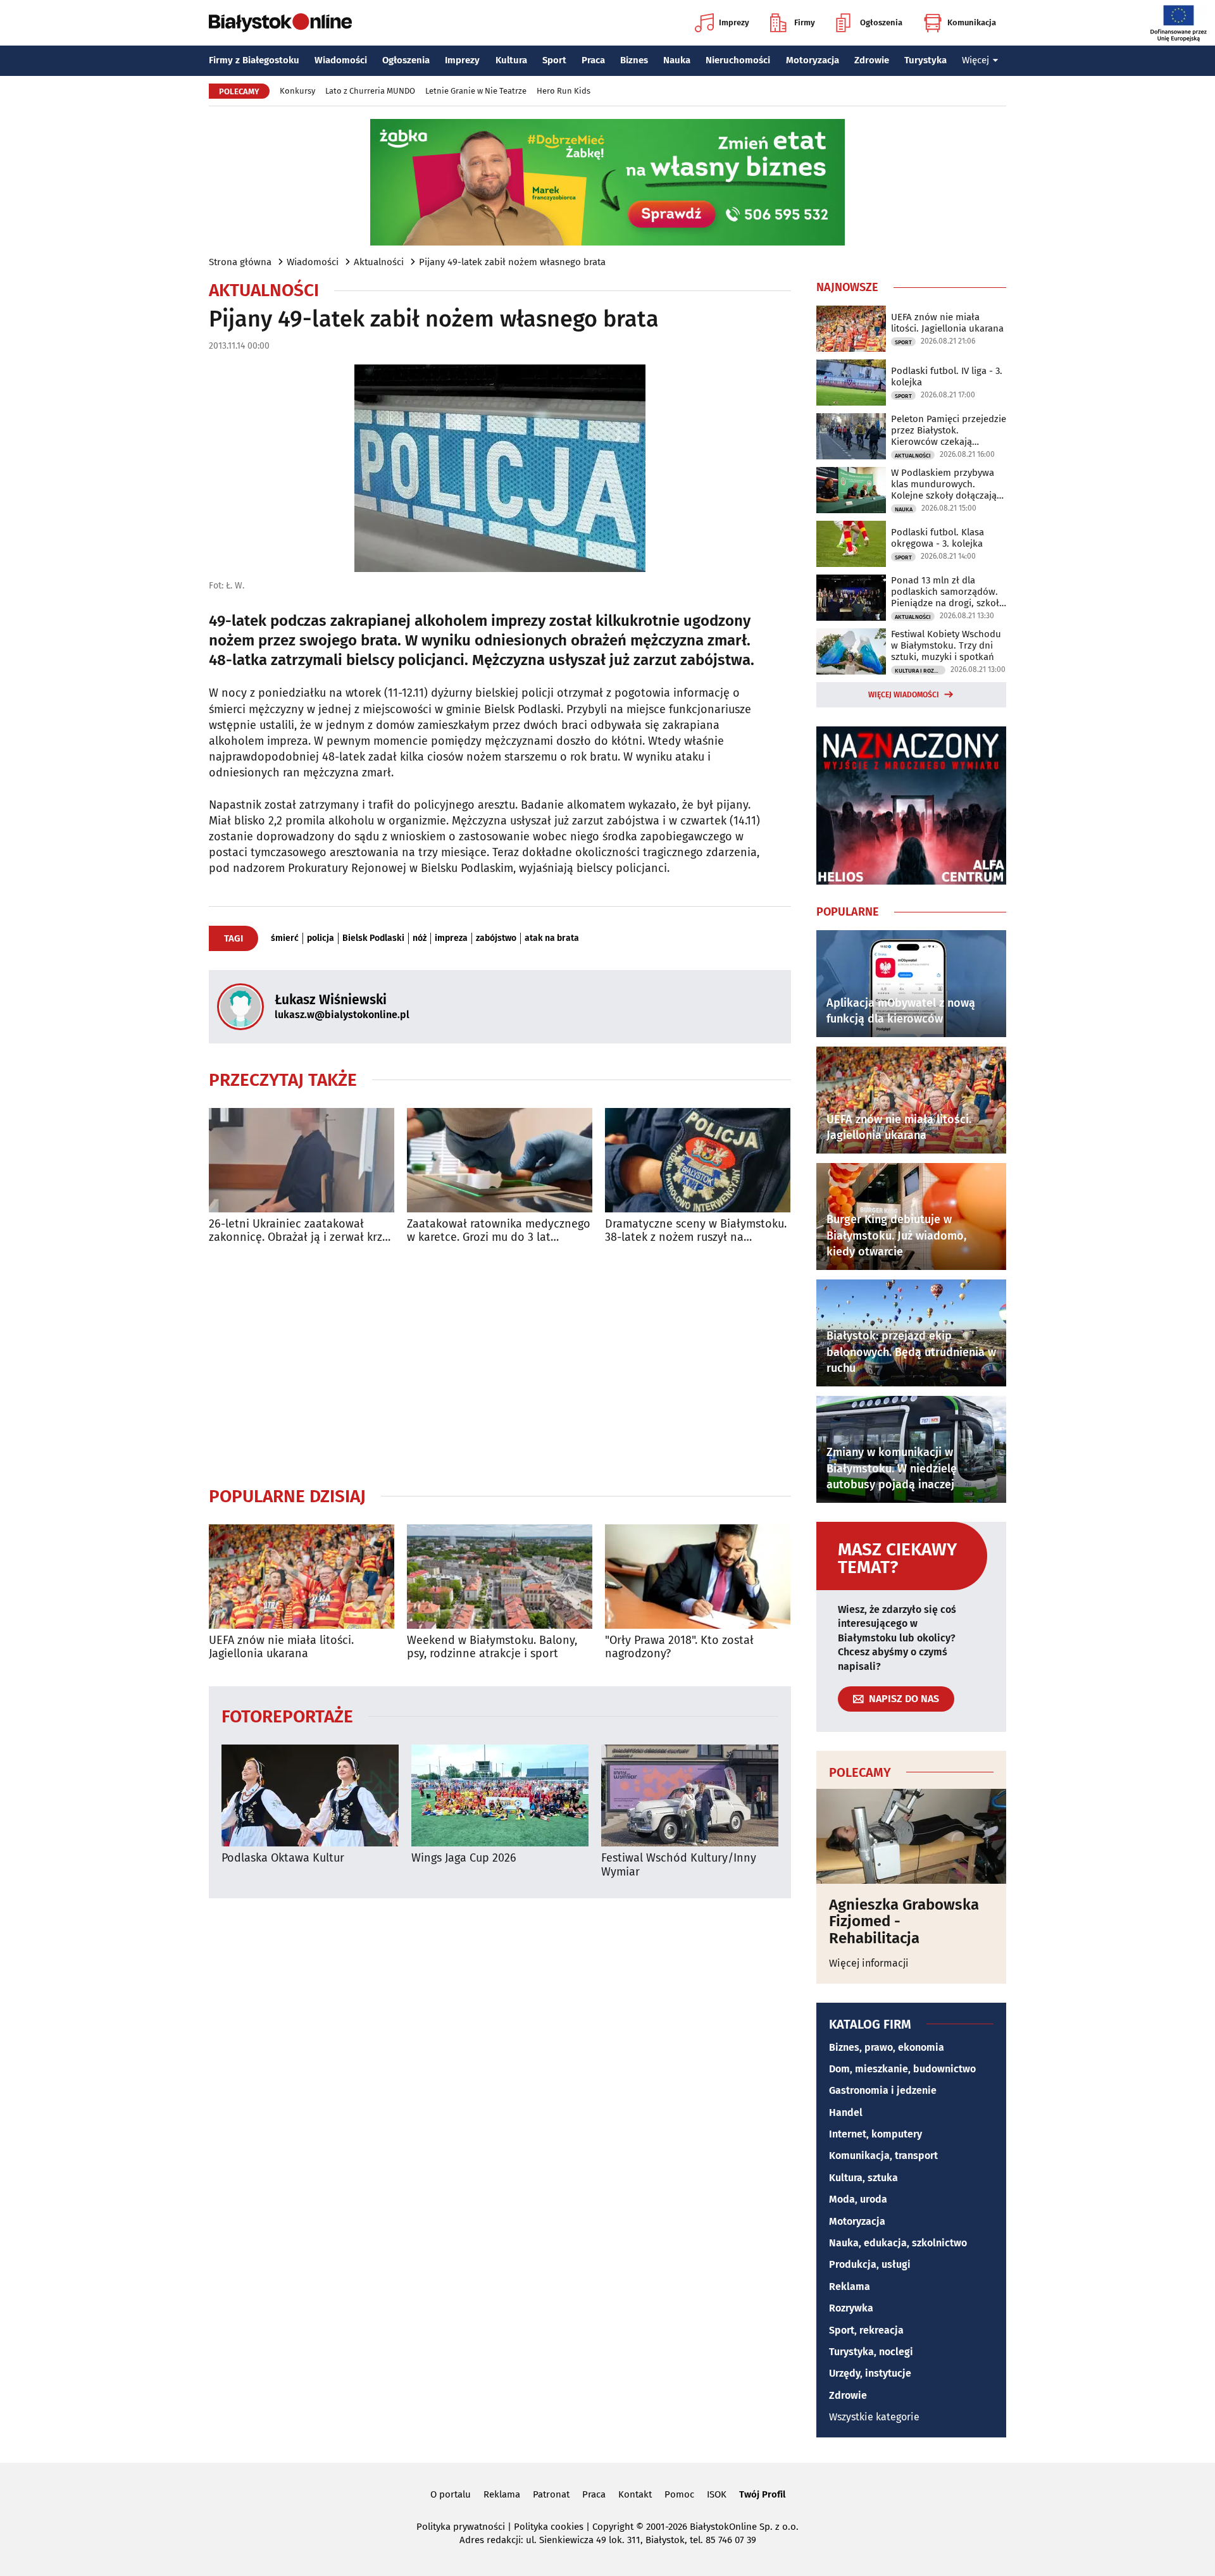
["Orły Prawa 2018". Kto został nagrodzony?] (698, 1577)
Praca (593, 60)
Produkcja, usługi (870, 2264)
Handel (846, 2112)
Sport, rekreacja (866, 2330)
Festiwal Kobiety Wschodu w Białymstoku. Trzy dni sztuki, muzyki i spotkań (946, 645)
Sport (554, 60)
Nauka (677, 60)
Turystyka (925, 60)
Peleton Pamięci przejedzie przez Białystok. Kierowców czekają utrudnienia (949, 430)
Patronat (551, 2494)
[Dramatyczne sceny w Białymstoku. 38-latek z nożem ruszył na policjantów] (698, 1160)
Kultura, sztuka (863, 2178)
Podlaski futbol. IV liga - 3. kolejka (947, 376)
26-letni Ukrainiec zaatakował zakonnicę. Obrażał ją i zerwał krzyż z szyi (301, 1231)
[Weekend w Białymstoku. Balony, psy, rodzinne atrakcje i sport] (500, 1577)
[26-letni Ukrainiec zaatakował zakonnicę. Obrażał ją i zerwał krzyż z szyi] (302, 1160)
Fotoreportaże (287, 1716)
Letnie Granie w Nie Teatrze (476, 91)
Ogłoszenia (881, 22)
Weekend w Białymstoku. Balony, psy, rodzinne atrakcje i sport (492, 1647)
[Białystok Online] (280, 23)
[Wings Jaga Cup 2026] (500, 1795)
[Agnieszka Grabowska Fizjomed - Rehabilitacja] (911, 1836)
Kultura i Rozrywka (920, 671)
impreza (451, 938)
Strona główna (240, 262)
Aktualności (379, 262)
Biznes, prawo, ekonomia (887, 2047)
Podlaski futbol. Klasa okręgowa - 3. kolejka (938, 538)
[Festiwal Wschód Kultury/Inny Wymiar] (690, 1795)
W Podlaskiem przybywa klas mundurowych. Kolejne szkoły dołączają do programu (944, 484)
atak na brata (552, 938)
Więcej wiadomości (904, 695)
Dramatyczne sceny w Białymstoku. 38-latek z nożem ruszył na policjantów (696, 1231)
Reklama (850, 2287)
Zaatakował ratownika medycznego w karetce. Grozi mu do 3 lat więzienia (499, 1231)
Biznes (634, 60)
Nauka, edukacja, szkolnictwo (898, 2243)
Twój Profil (762, 2494)
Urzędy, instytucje (870, 2373)
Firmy (805, 22)
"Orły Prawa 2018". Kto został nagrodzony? (679, 1647)
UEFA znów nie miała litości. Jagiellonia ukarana (281, 1647)
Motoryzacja (813, 60)
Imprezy (734, 22)
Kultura (511, 60)
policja (321, 938)
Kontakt (635, 2494)
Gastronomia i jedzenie (883, 2090)
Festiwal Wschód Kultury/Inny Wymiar (679, 1865)
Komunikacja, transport (883, 2156)
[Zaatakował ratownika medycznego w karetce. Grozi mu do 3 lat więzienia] (500, 1160)
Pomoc (679, 2494)
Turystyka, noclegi (871, 2352)
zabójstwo (496, 938)
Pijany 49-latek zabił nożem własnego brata (512, 262)
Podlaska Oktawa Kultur (283, 1858)
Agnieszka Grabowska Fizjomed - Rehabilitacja (904, 1921)
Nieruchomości (738, 60)
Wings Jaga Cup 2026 (464, 1858)
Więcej (975, 60)
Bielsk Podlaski (373, 938)
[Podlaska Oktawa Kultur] (310, 1795)
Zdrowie (872, 60)
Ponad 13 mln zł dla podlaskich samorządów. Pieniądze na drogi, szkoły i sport (947, 592)
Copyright (613, 2527)
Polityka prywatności (461, 2527)
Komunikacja (972, 22)
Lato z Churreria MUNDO (370, 91)
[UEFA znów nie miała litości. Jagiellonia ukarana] (302, 1577)
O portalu (451, 2494)
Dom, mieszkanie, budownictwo (902, 2069)
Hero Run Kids (564, 91)
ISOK (717, 2494)
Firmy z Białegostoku (254, 60)
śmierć (285, 938)
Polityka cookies (549, 2527)
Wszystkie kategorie (874, 2417)
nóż (420, 938)
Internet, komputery (875, 2134)
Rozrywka (851, 2308)
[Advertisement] (500, 1365)
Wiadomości (341, 60)
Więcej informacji (869, 1963)
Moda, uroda (858, 2199)
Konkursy (297, 91)
